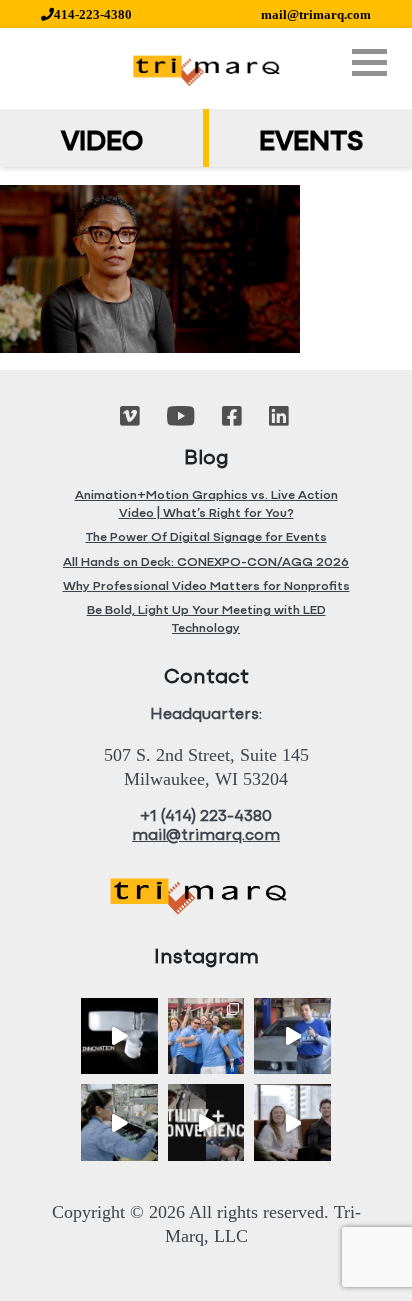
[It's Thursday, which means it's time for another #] (292, 1036)
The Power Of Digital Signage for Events (206, 537)
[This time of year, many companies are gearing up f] (206, 1122)
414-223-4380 (93, 14)
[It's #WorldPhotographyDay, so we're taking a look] (206, 1036)
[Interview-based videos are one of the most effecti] (292, 1122)
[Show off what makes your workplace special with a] (119, 1122)
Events (311, 143)
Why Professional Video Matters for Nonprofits (206, 586)
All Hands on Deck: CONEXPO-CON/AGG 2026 (206, 562)
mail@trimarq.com (316, 14)
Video (102, 143)
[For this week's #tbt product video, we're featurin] (119, 1036)
